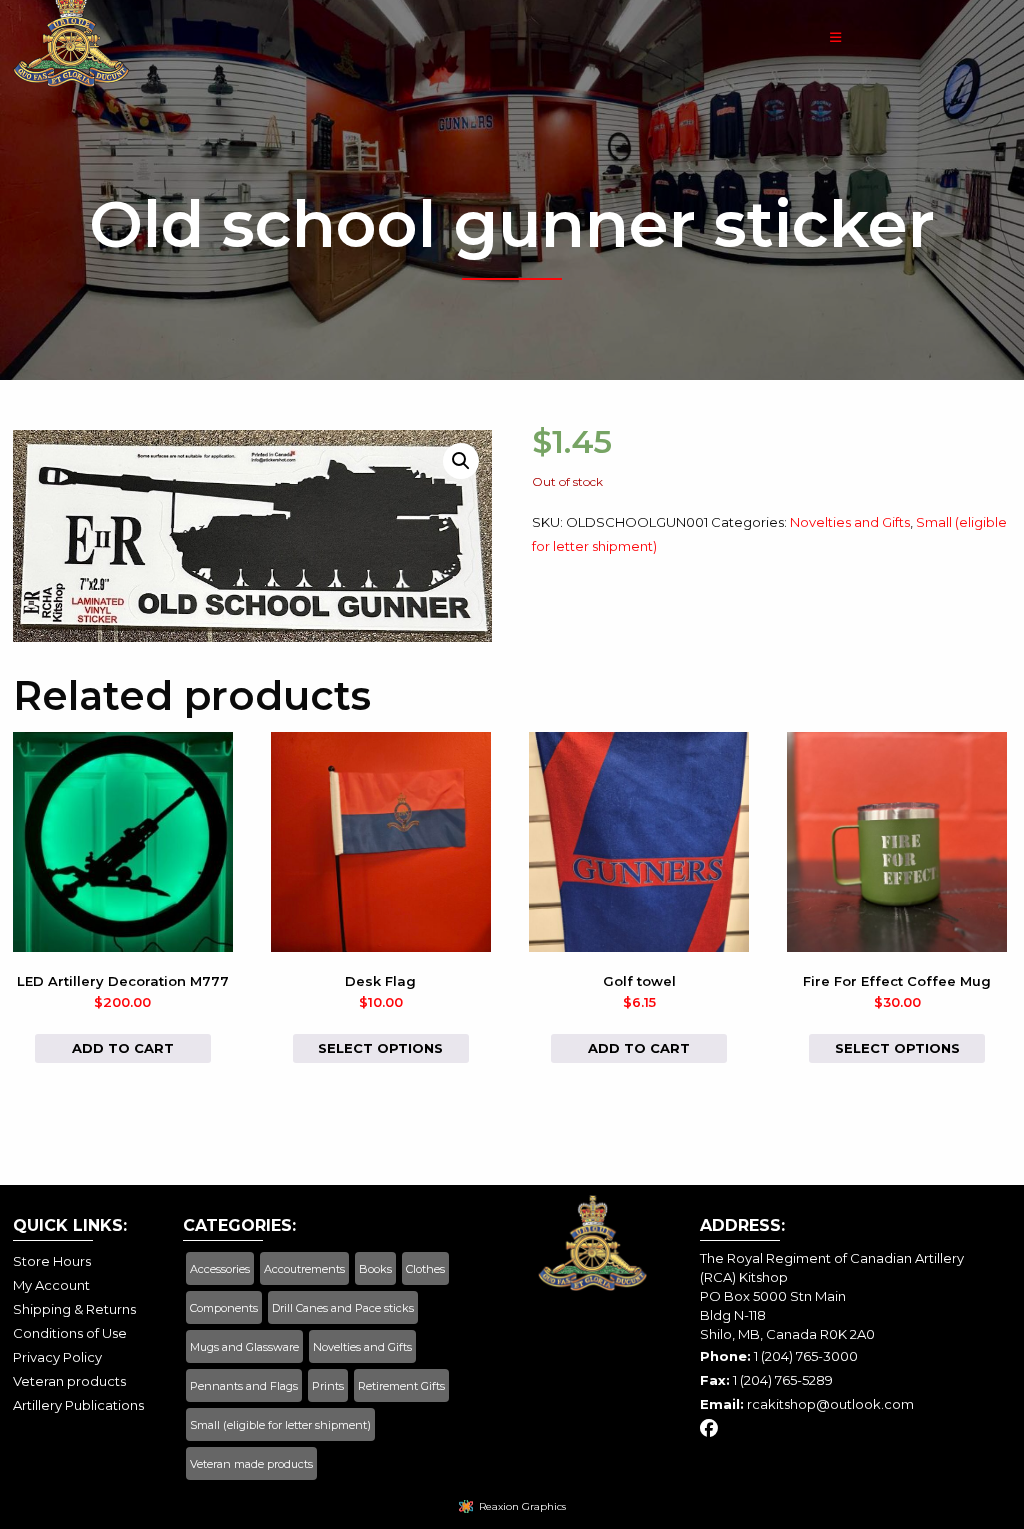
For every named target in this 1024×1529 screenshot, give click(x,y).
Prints (328, 1386)
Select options (380, 1048)
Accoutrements (304, 1269)
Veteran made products (251, 1464)
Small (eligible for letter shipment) (280, 1425)
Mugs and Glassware (244, 1347)
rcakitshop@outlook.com (830, 1404)
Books (375, 1269)
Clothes (425, 1269)
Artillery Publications (78, 1405)
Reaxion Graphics (522, 1506)
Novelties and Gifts (850, 522)
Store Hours (52, 1261)
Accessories (220, 1269)
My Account (51, 1285)
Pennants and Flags (244, 1386)
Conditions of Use (70, 1333)
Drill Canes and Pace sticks (343, 1308)
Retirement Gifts (401, 1386)
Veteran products (69, 1381)
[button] (461, 461)
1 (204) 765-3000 (806, 1356)
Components (224, 1308)
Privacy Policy (57, 1357)
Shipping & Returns (74, 1309)
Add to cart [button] (123, 1048)
